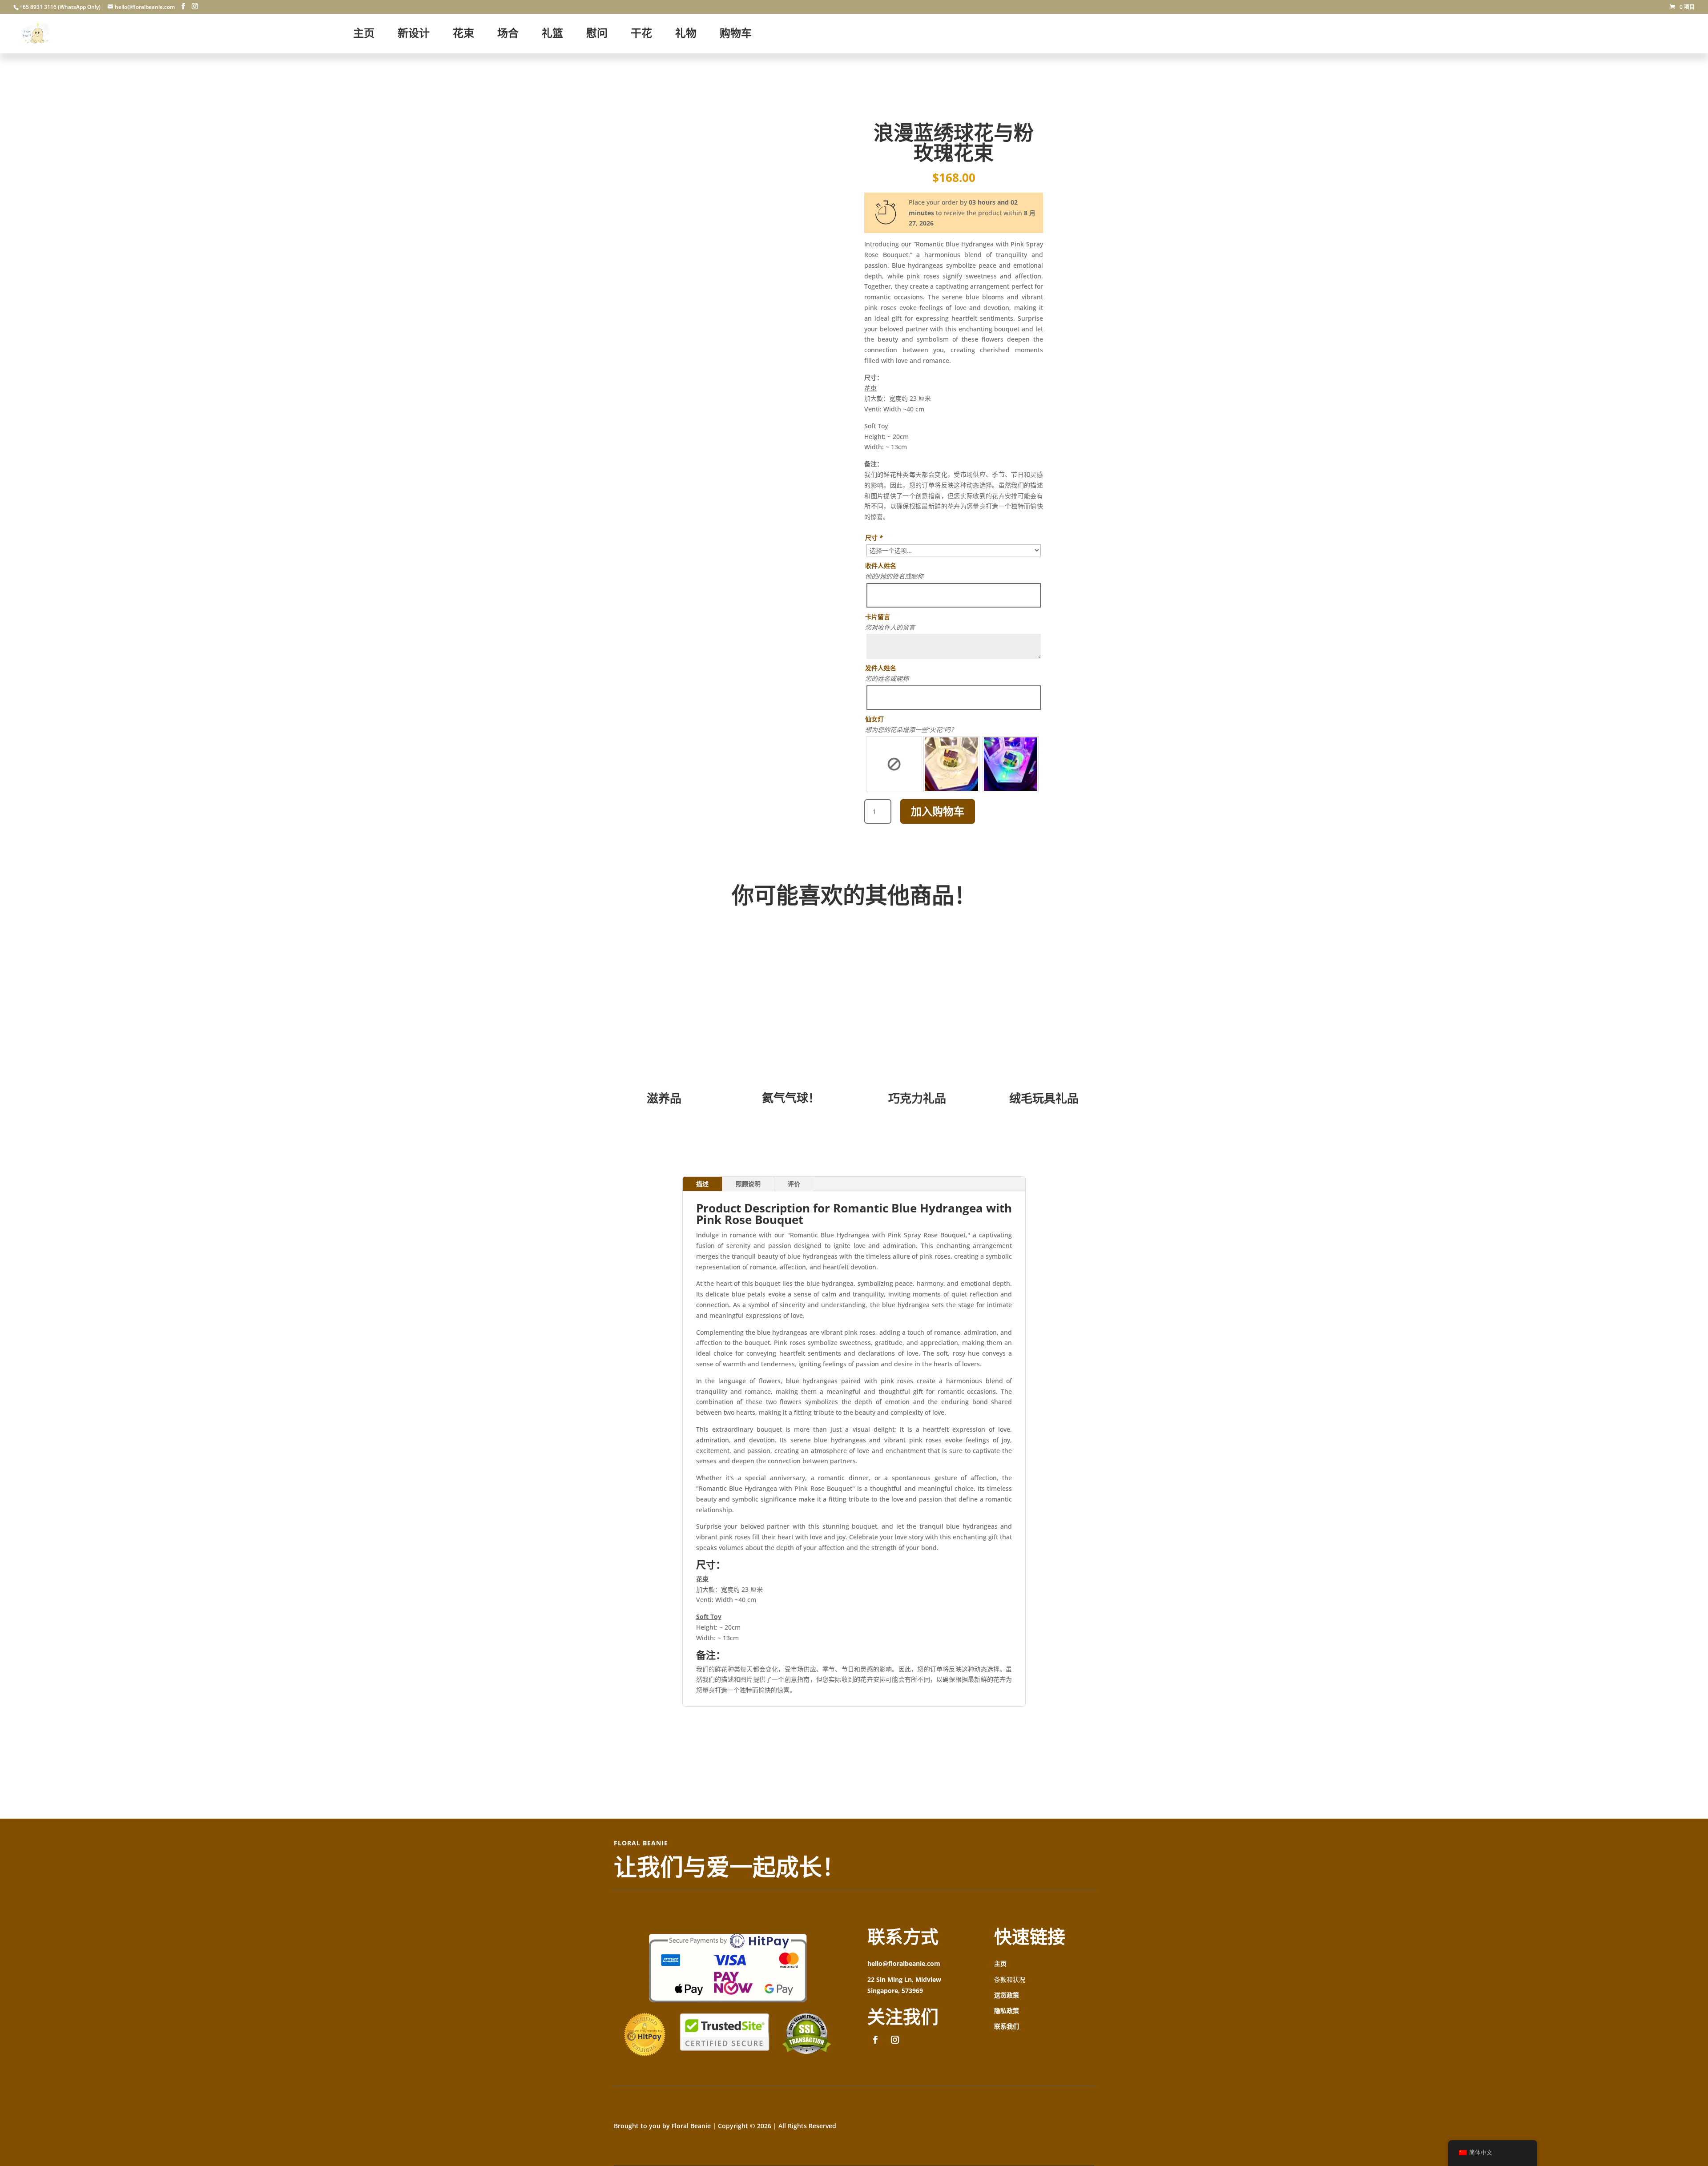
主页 (1000, 1963)
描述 (702, 1184)
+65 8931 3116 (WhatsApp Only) (60, 7)
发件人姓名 (881, 668)
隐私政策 (1007, 2011)
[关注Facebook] (875, 2040)
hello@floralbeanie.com (904, 1963)
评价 (794, 1184)
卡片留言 (878, 617)
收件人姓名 (881, 566)
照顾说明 (748, 1184)
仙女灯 (874, 719)
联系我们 (1007, 2026)
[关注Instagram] (895, 2040)
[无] (894, 764)
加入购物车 (938, 811)
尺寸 (874, 537)
